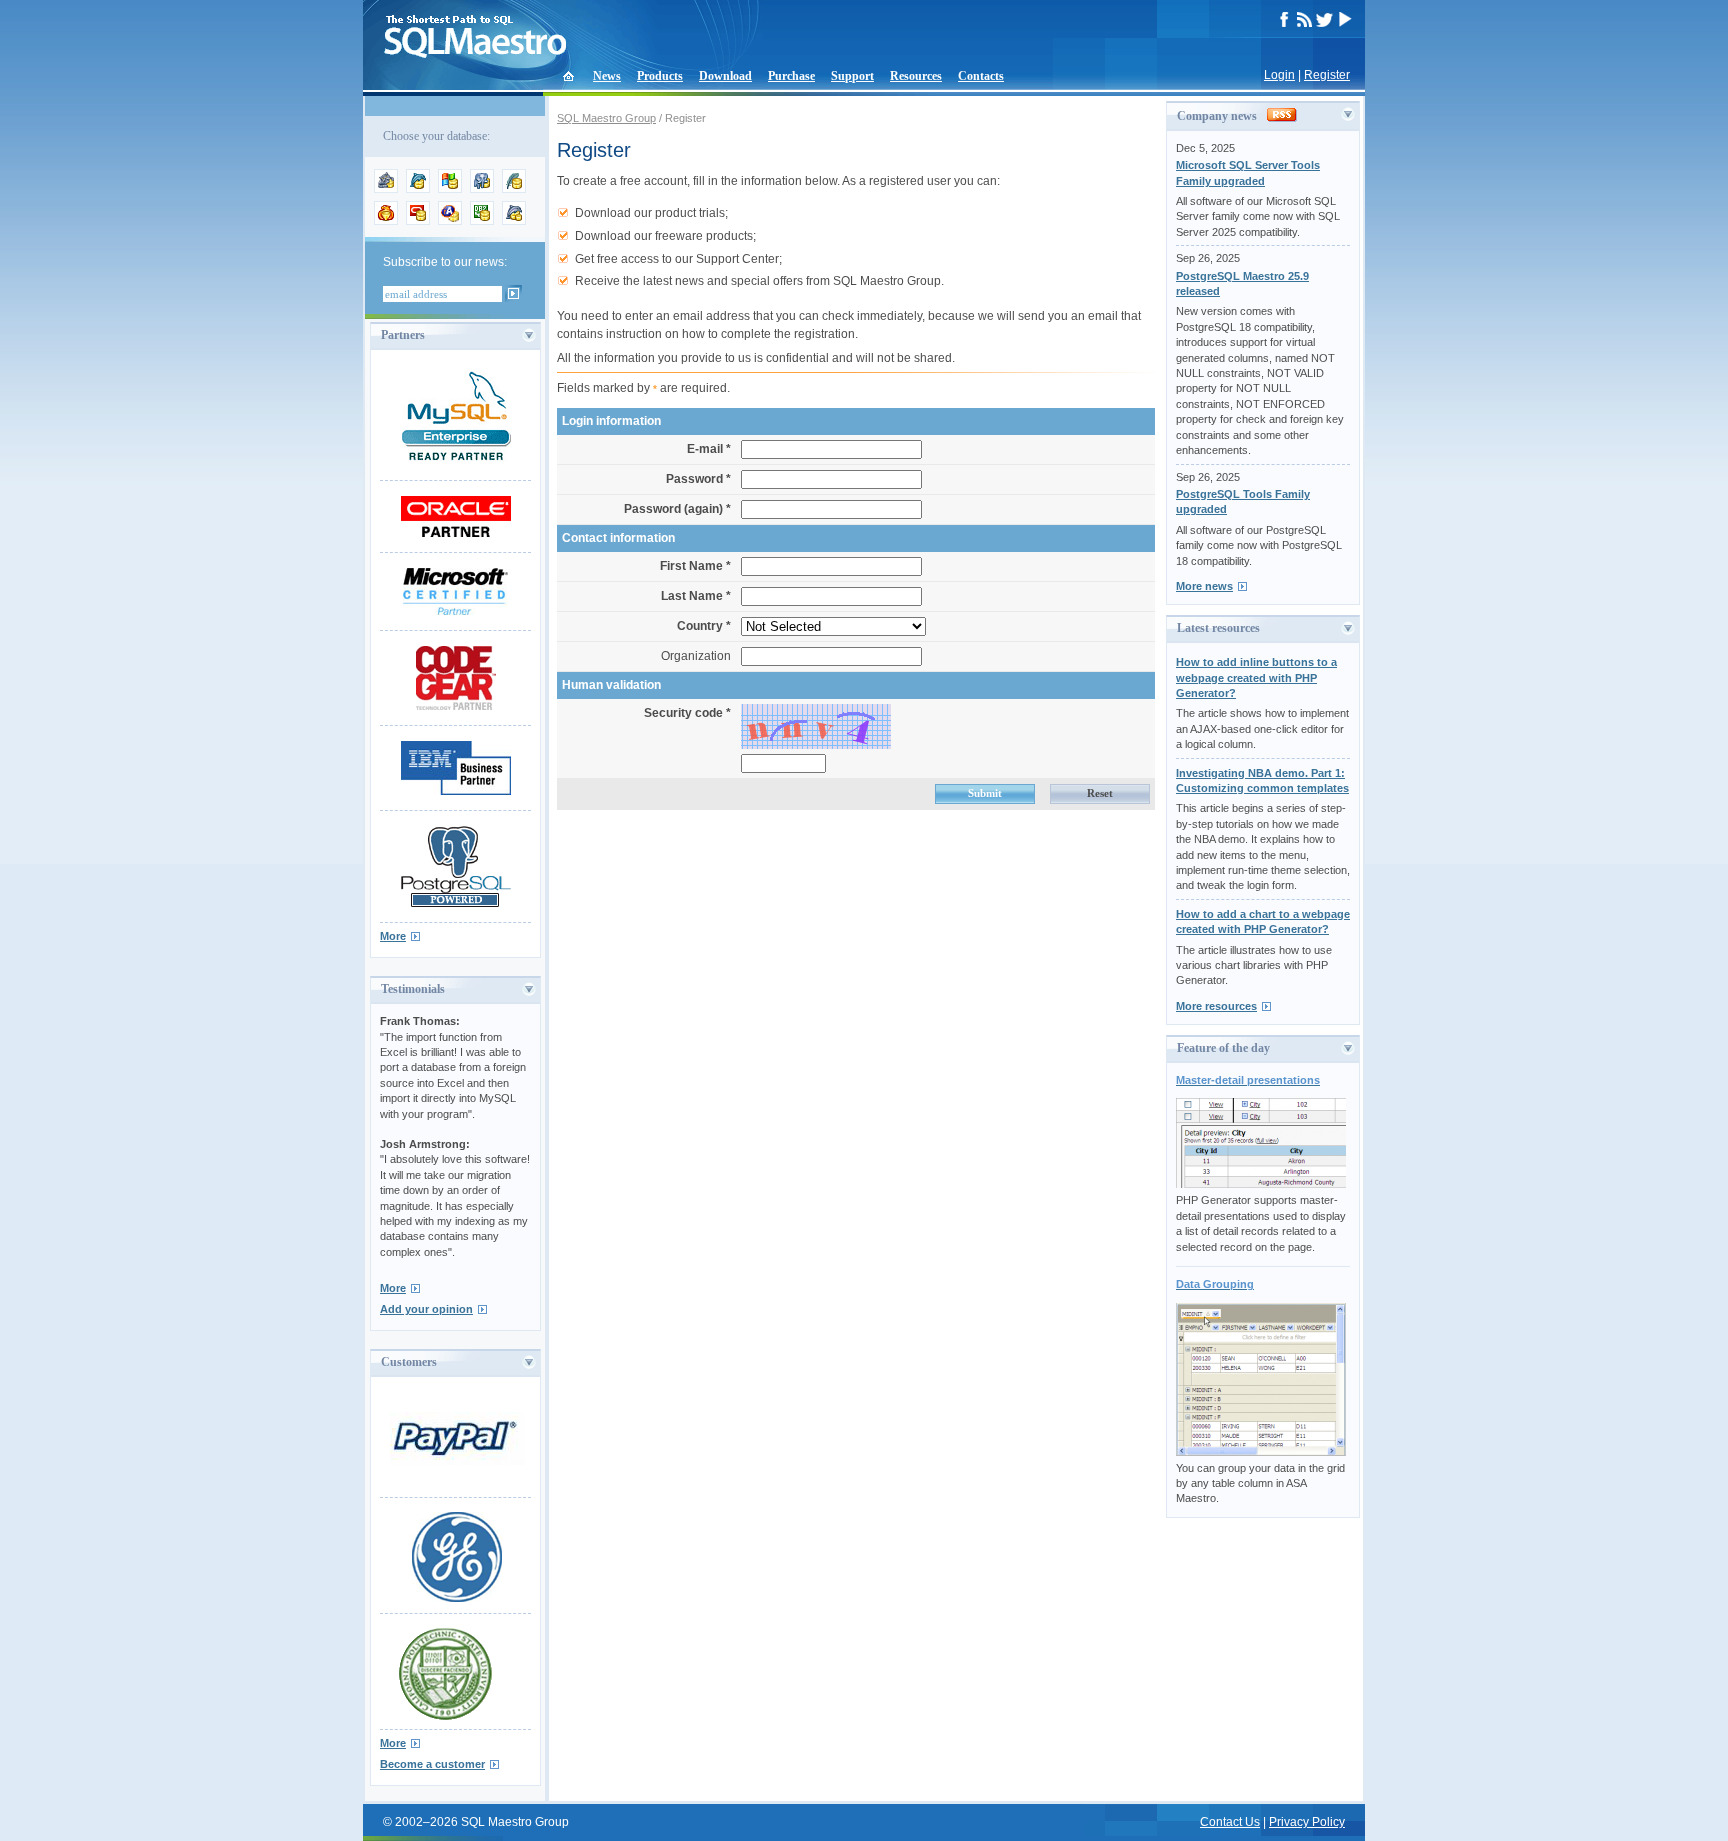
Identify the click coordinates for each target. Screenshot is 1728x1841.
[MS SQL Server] (450, 189)
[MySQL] (418, 189)
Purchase (791, 76)
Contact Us (1230, 1822)
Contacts (981, 76)
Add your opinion (426, 1309)
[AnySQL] (386, 189)
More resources (1216, 1006)
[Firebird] (386, 221)
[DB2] (482, 221)
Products (660, 76)
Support (852, 76)
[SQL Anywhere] (450, 221)
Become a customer (432, 1764)
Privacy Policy (1307, 1822)
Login (1279, 75)
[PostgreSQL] (482, 189)
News (607, 76)
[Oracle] (418, 221)
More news (1204, 586)
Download (725, 76)
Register (1327, 75)
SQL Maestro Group (606, 118)
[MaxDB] (514, 221)
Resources (916, 76)
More (393, 936)
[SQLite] (514, 189)
